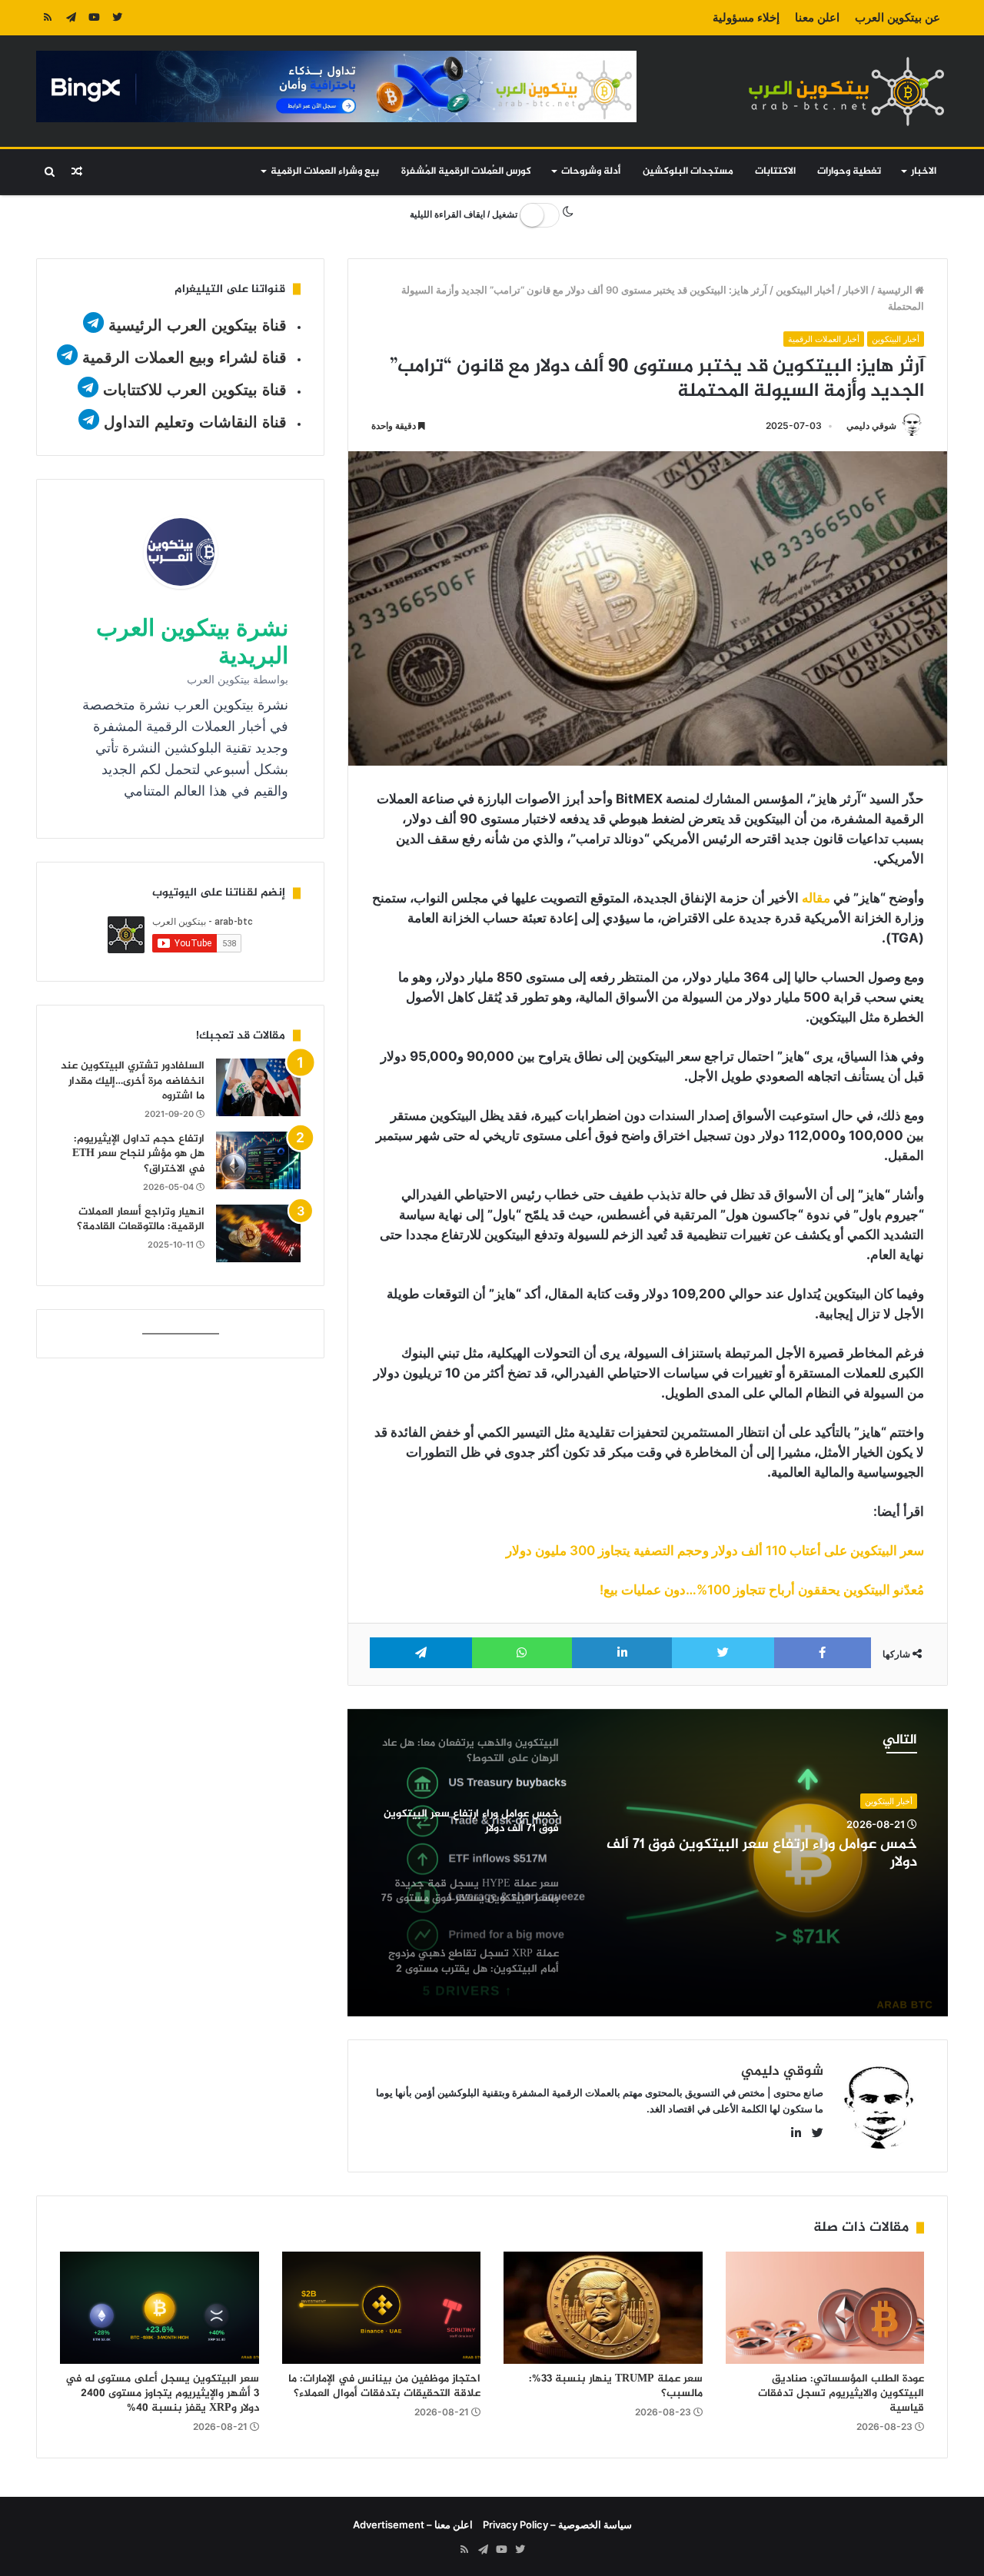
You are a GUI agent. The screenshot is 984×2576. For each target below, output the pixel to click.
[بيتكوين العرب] (846, 91)
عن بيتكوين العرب (898, 17)
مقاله (816, 898)
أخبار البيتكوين (805, 290)
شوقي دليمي (871, 425)
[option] (648, 1863)
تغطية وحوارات (849, 171)
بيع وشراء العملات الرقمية (325, 171)
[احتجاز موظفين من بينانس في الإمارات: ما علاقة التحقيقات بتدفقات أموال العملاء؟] (382, 2308)
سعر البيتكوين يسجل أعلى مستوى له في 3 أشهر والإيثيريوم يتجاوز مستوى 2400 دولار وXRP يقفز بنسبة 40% (162, 2393)
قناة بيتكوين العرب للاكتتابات (193, 390)
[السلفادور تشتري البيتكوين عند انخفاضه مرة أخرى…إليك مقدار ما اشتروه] (258, 1087)
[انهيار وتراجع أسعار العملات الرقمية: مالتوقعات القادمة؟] (258, 1233)
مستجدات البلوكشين (688, 171)
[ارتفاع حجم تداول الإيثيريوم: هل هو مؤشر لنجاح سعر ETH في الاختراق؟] (258, 1160)
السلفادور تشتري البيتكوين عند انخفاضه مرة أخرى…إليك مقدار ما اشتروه (133, 1081)
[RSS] (48, 18)
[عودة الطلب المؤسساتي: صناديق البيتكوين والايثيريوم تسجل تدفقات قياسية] (825, 2308)
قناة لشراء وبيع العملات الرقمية (184, 357)
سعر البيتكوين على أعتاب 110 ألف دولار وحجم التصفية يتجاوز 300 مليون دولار (715, 1551)
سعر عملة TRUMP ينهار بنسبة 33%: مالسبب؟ (616, 2386)
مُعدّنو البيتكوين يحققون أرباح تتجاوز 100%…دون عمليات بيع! (762, 1590)
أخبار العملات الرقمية (824, 339)
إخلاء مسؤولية (746, 17)
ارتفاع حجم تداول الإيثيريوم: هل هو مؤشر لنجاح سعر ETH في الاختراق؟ (138, 1154)
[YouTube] (94, 18)
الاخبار (924, 171)
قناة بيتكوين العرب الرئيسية (198, 325)
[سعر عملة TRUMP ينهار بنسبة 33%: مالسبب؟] (603, 2308)
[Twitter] (117, 18)
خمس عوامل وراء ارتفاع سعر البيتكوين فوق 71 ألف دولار (762, 1854)
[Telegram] (71, 18)
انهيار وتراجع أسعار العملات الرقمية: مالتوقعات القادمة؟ (141, 1220)
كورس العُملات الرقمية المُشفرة (466, 171)
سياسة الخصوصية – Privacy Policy (557, 2524)
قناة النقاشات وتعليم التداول (195, 422)
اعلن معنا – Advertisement (413, 2524)
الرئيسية (896, 290)
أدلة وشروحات (591, 171)
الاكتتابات (775, 171)
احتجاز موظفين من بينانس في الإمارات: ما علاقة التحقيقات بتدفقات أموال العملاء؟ (384, 2386)
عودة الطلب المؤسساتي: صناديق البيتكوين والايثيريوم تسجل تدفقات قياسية (841, 2393)
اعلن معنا (817, 17)
